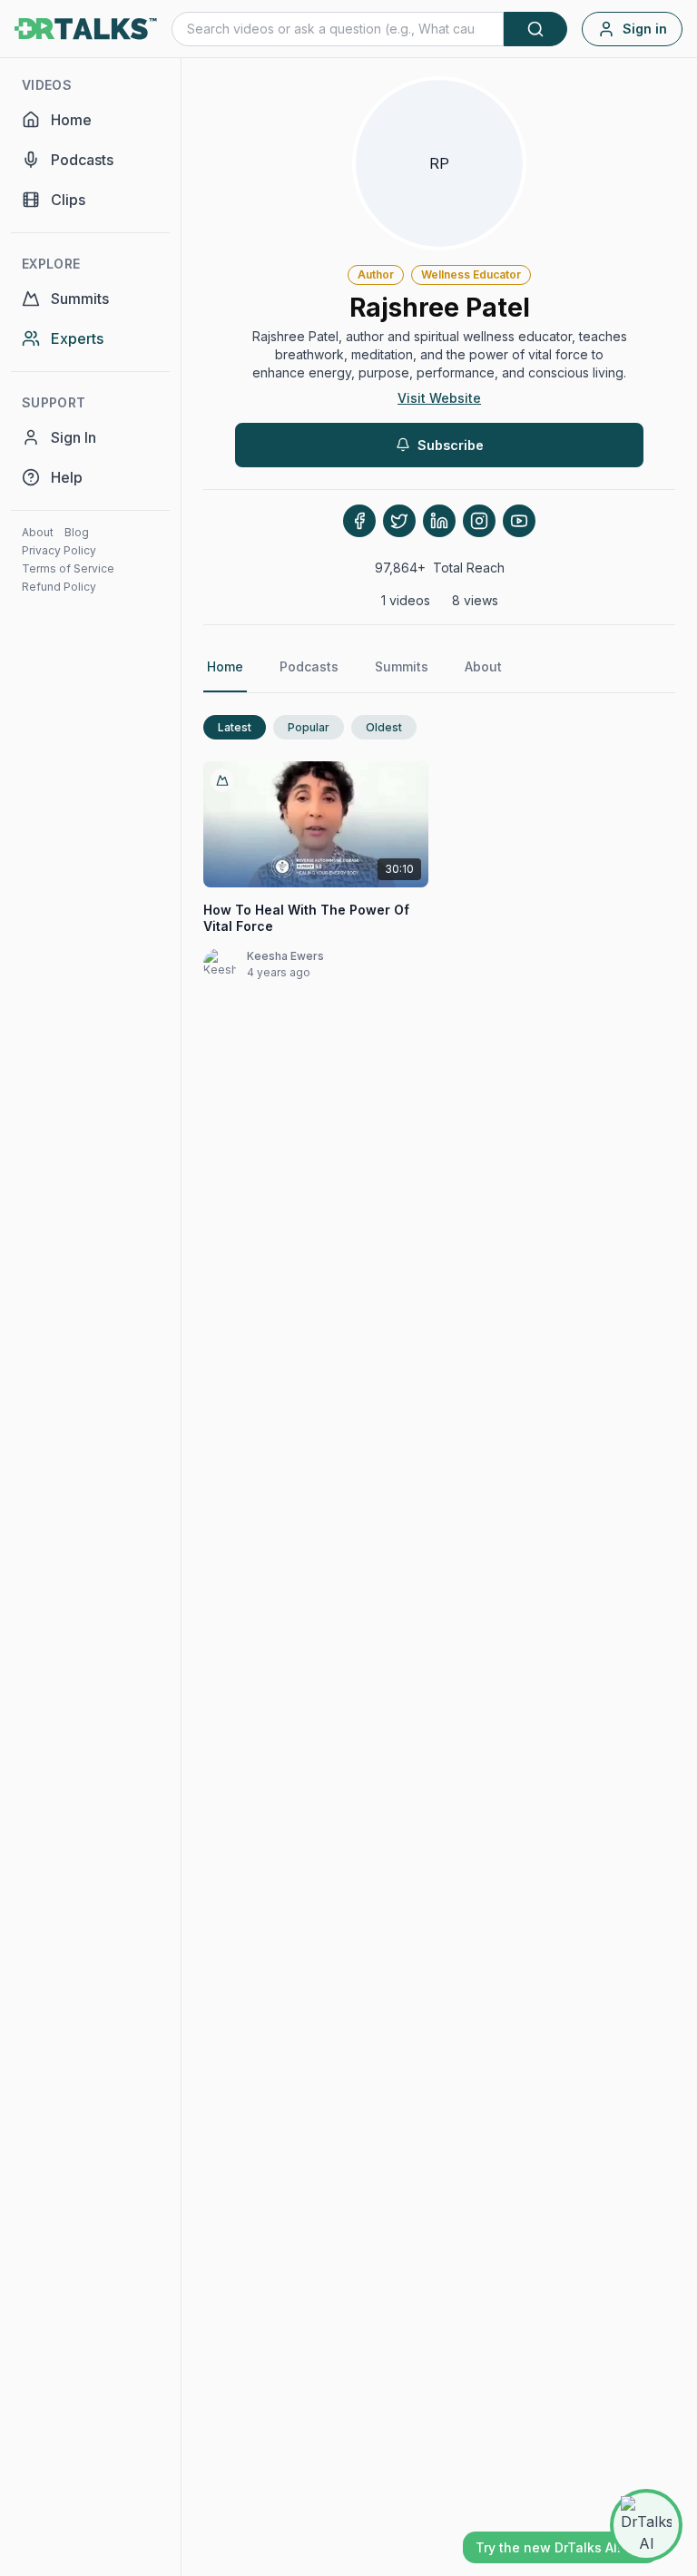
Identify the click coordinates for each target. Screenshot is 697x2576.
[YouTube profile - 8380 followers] (519, 521)
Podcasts (309, 666)
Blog (77, 532)
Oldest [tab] (384, 727)
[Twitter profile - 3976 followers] (399, 521)
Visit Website (439, 398)
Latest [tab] (235, 727)
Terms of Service (68, 568)
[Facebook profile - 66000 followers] (359, 521)
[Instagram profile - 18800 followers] (479, 521)
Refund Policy (59, 587)
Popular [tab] (309, 727)
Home (225, 666)
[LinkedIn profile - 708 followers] (439, 521)
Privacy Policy (59, 550)
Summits (402, 666)
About (38, 532)
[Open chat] (646, 2525)
